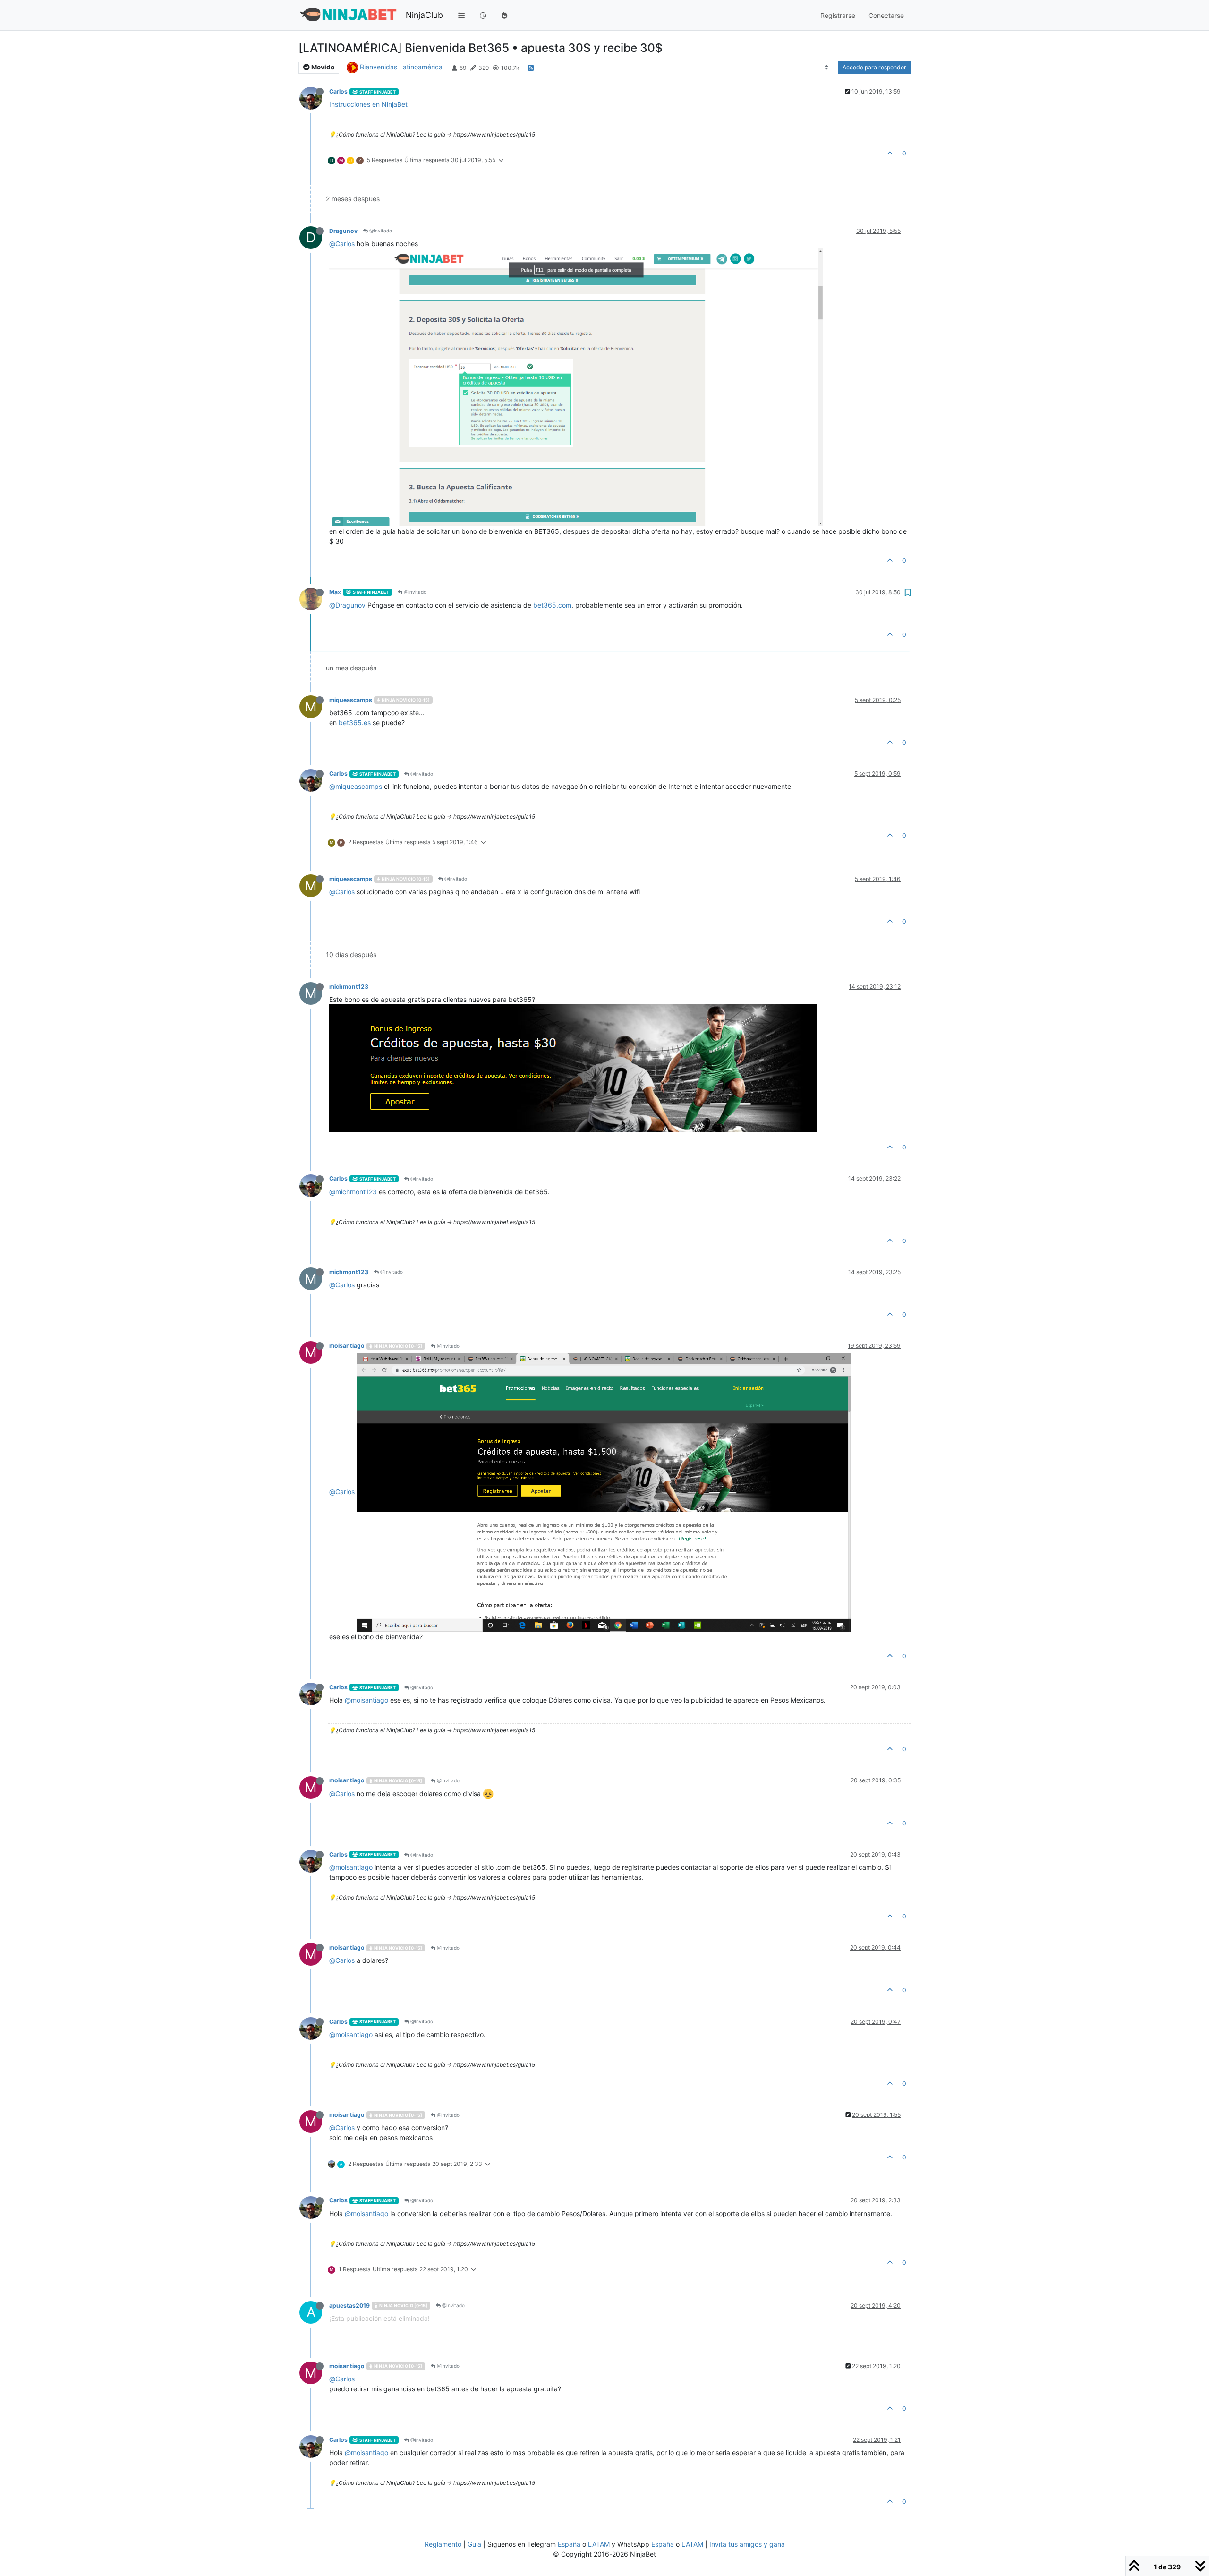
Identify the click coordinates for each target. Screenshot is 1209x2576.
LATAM (599, 2544)
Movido (322, 67)
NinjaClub (424, 15)
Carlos (338, 91)
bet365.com (552, 605)
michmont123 (349, 987)
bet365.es (355, 723)
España (569, 2544)
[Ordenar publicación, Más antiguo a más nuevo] (827, 68)
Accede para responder (874, 67)
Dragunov (343, 231)
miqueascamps (351, 700)
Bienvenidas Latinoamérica (401, 67)
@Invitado (380, 231)
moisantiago (347, 1346)
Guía (474, 2544)
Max (335, 592)
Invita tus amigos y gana (747, 2544)
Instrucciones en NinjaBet (368, 104)
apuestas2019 (349, 2306)
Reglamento (443, 2544)
